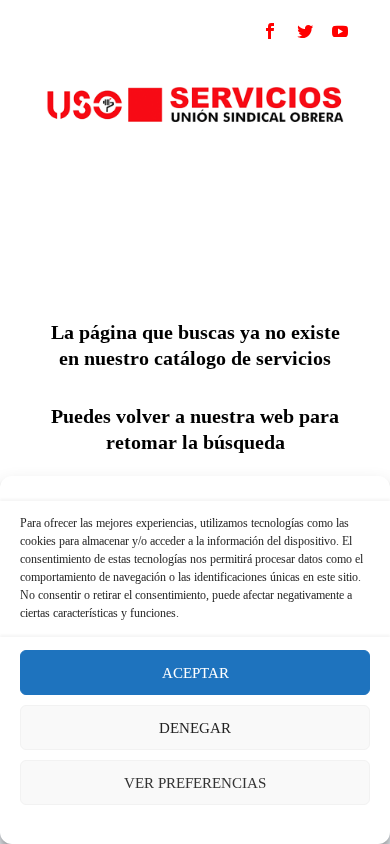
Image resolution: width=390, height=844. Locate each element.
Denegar (195, 728)
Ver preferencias (195, 783)
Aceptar (195, 673)
